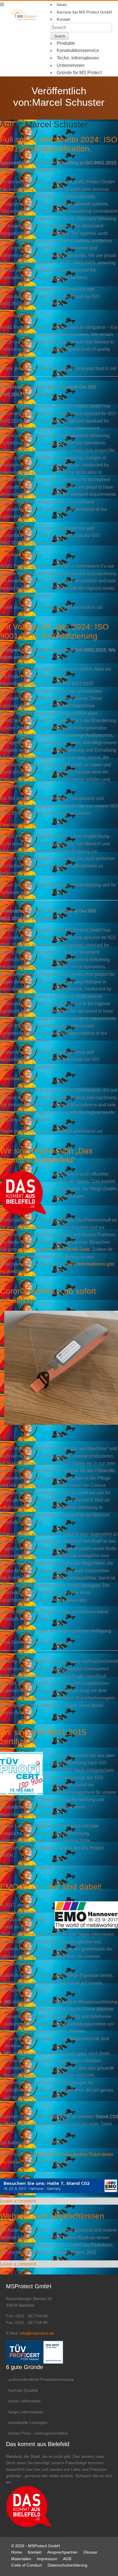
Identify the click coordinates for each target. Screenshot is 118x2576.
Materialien (21, 2559)
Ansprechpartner (62, 2552)
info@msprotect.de (19, 1507)
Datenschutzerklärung (67, 2565)
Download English (19, 555)
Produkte (66, 43)
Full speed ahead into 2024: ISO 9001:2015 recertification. (59, 144)
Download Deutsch (19, 825)
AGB (67, 2559)
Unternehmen (71, 65)
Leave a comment (18, 2201)
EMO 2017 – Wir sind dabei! (51, 1887)
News (62, 5)
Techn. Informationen (78, 58)
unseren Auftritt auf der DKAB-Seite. (55, 1249)
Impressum (47, 2559)
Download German (19, 315)
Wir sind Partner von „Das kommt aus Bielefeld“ (46, 1155)
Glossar (90, 2552)
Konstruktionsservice (78, 50)
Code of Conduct (26, 2565)
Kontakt (64, 19)
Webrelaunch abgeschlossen (52, 2216)
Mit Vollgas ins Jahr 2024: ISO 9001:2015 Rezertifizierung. (54, 631)
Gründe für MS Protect (79, 73)
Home (17, 2552)
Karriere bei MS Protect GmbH (84, 12)
